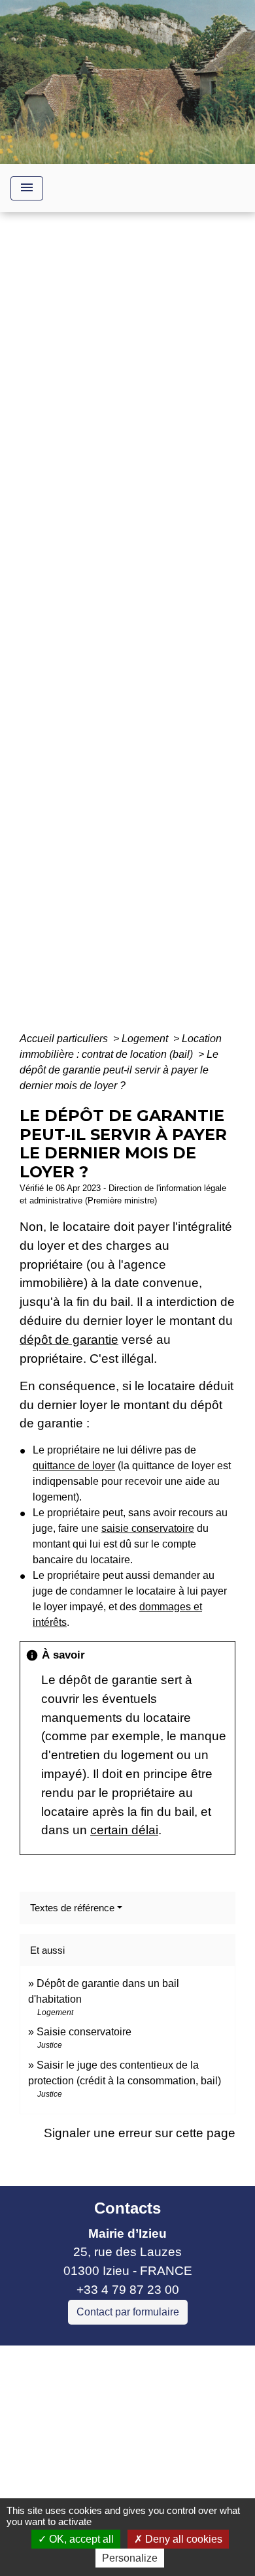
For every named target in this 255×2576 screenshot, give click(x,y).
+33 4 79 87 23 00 (128, 2290)
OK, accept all (80, 2539)
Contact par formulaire (128, 2312)
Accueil (47, 632)
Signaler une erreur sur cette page (140, 2133)
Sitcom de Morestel (64, 2449)
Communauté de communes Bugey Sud (123, 2393)
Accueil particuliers (65, 1039)
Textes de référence (72, 1908)
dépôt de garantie (69, 1340)
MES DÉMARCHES (133, 632)
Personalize (130, 2558)
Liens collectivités (128, 2361)
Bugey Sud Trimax (62, 2468)
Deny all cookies (182, 2539)
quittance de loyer (74, 1466)
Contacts (127, 2208)
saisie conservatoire (148, 1528)
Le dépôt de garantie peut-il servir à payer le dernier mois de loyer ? (119, 1070)
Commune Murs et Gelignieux (93, 2430)
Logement (146, 1039)
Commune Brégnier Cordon (87, 2411)
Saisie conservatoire (84, 2032)
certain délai (124, 1830)
